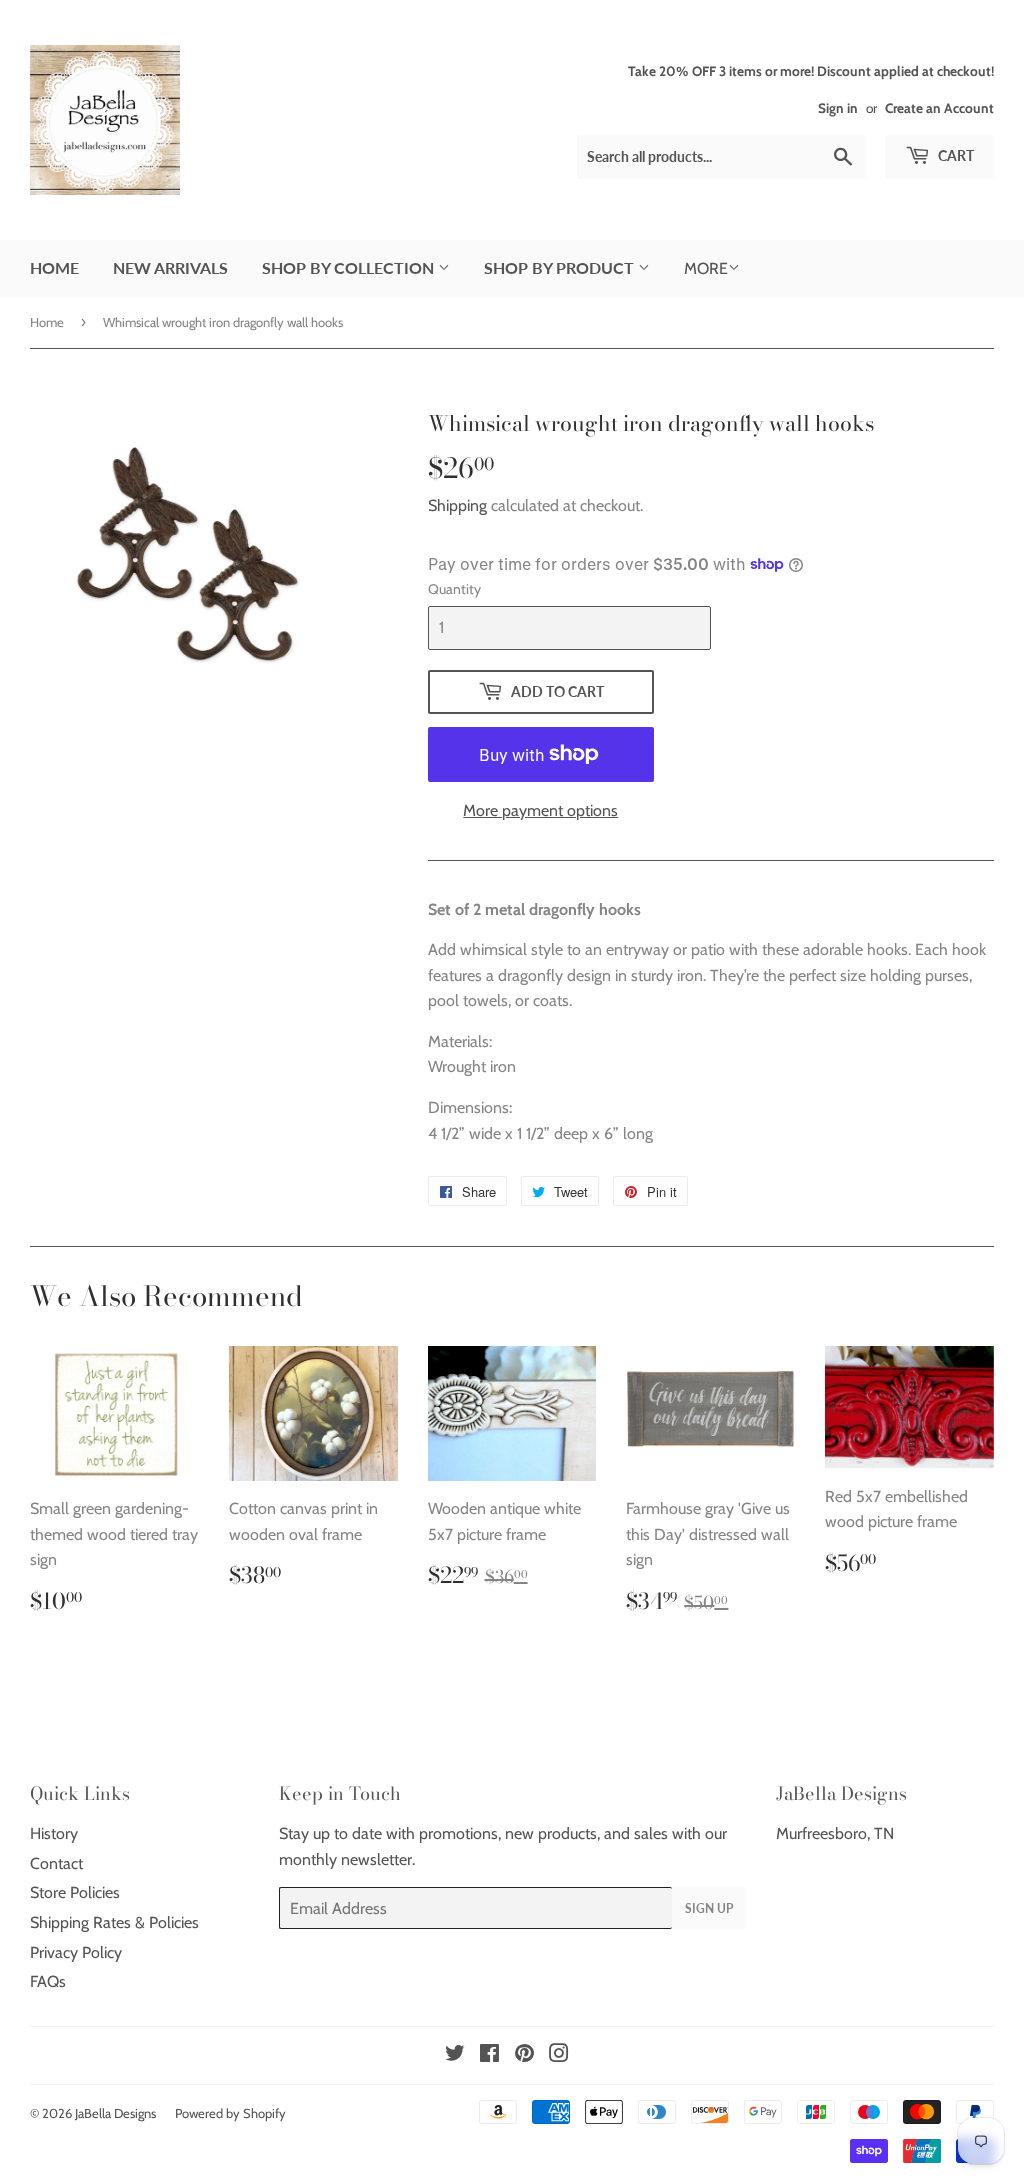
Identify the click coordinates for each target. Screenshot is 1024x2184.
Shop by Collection (350, 267)
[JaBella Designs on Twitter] (455, 2055)
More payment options (540, 810)
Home (54, 267)
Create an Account (939, 108)
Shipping (457, 505)
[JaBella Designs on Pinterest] (524, 2055)
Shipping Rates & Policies (114, 1922)
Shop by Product (561, 267)
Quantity (454, 589)
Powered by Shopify (230, 2113)
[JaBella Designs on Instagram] (559, 2055)
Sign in (838, 108)
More (706, 268)
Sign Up (709, 1908)
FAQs (48, 1981)
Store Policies (75, 1892)
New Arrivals (170, 267)
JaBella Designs (115, 2113)
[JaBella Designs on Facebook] (489, 2055)
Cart (954, 155)
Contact (56, 1863)
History (54, 1833)
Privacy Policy (76, 1952)
